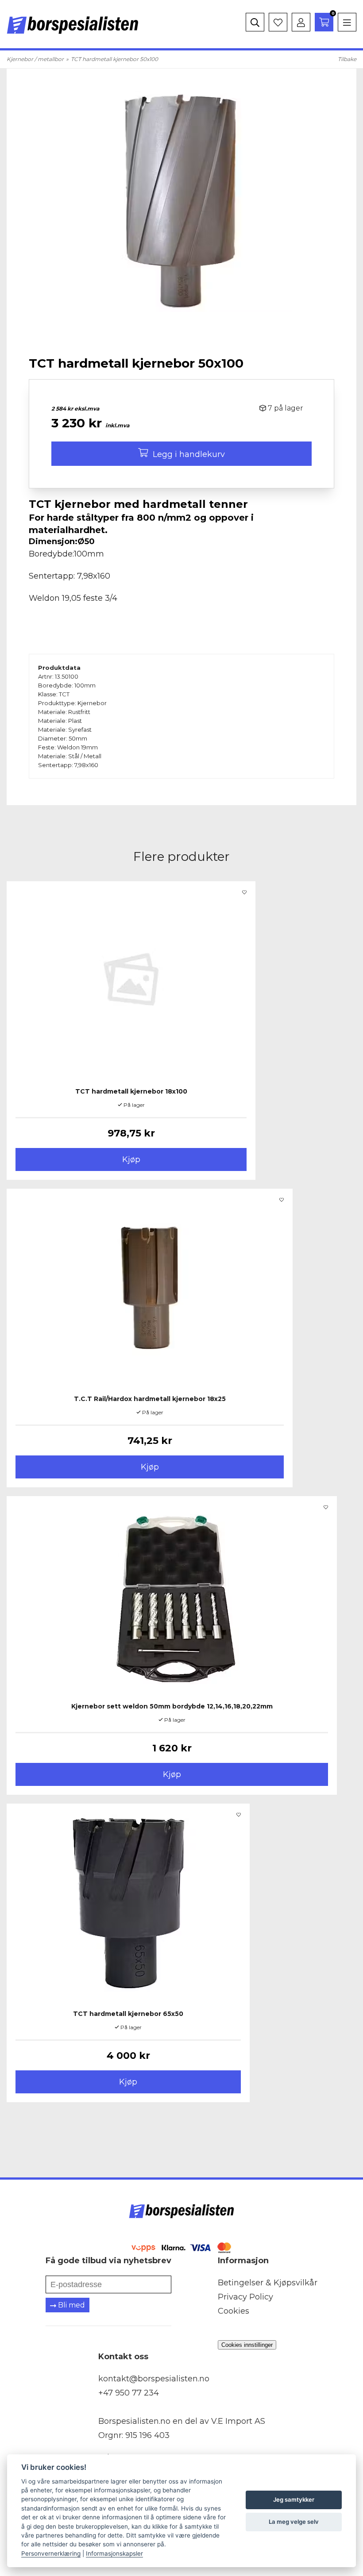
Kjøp (131, 1159)
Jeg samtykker (294, 2499)
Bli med (71, 2305)
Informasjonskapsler (114, 2553)
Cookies (234, 2311)
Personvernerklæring (51, 2553)
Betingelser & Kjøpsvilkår (268, 2283)
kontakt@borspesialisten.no (154, 2379)
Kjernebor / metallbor (35, 59)
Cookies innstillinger (247, 2345)
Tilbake (347, 59)
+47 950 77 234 (129, 2393)
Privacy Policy (245, 2297)
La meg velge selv (294, 2522)
